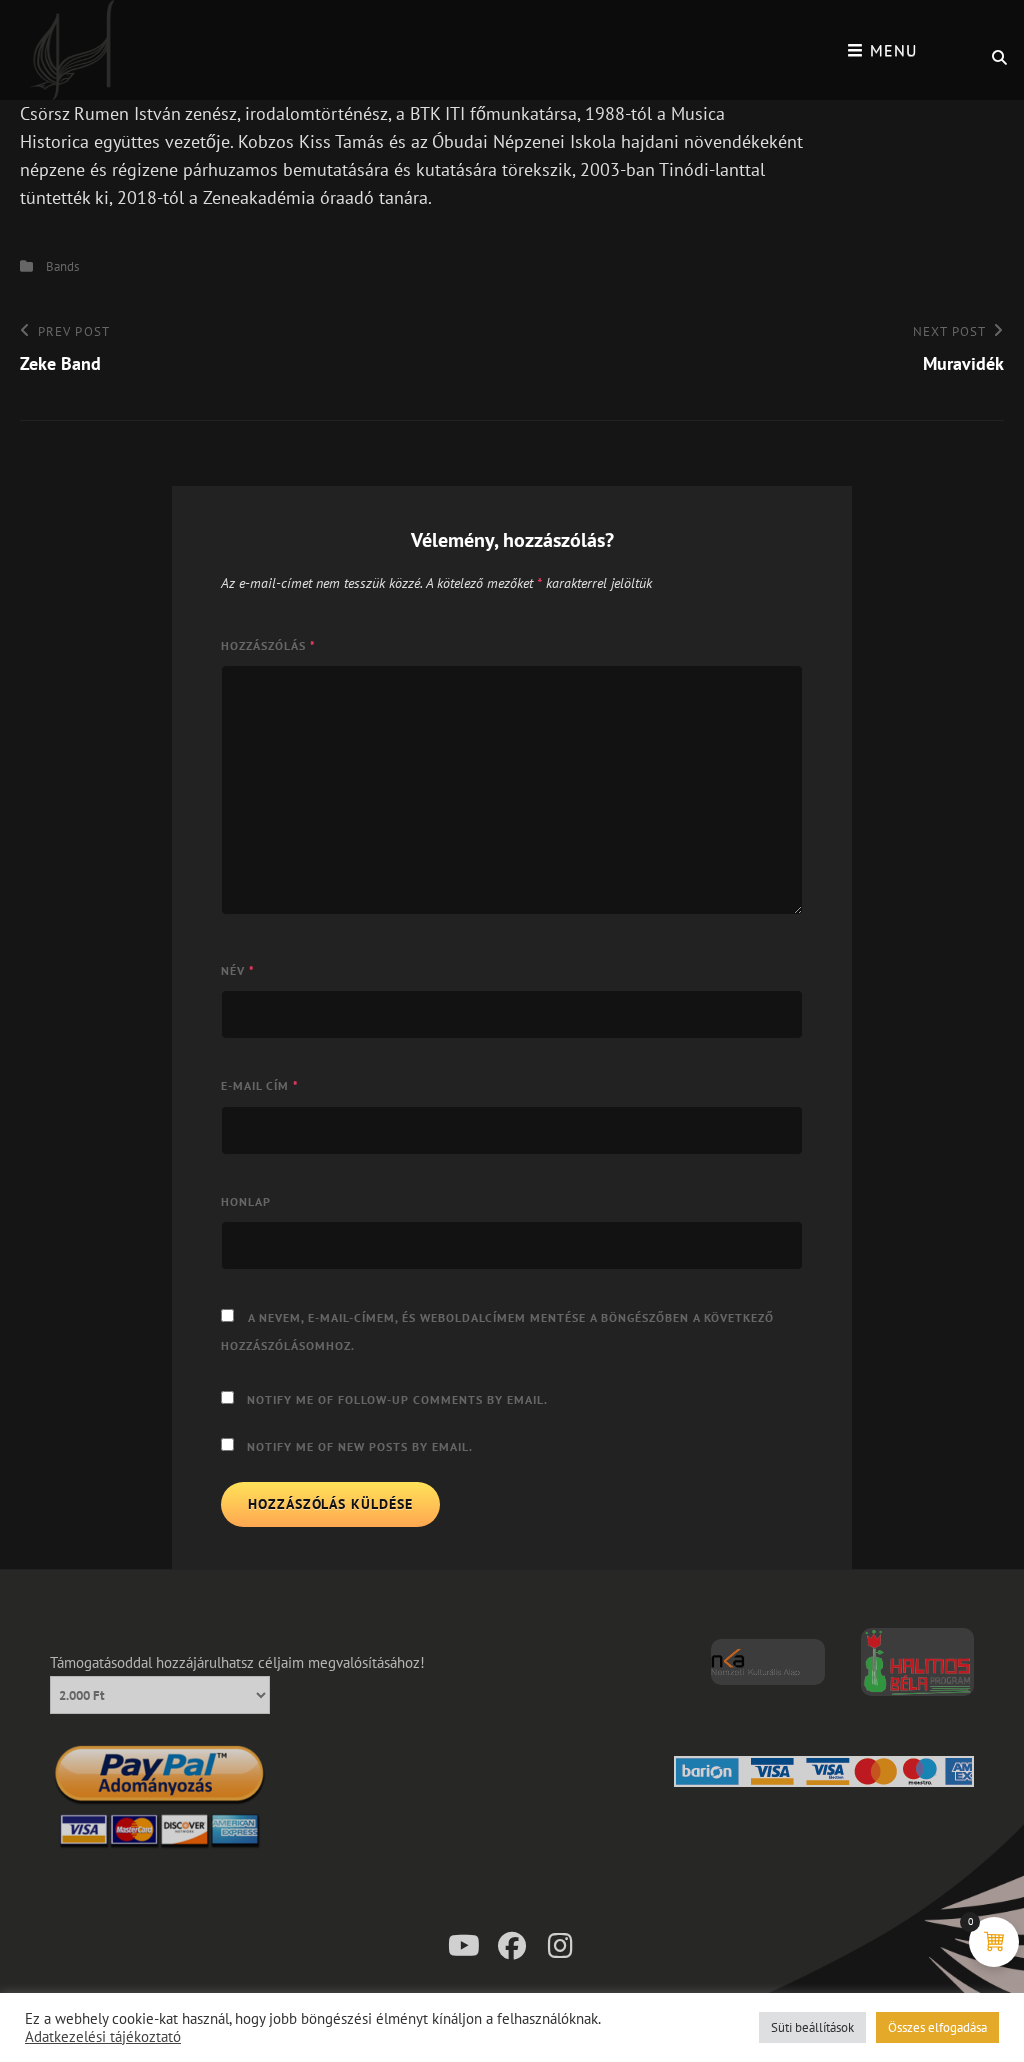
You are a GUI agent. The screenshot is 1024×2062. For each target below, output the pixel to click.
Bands (62, 266)
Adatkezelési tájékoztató (103, 2037)
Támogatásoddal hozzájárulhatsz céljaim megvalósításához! (237, 1662)
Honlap (246, 1201)
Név (238, 970)
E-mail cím (260, 1085)
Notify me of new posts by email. (360, 1446)
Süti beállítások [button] (812, 2027)
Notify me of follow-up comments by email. (397, 1399)
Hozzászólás (268, 645)
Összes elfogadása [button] (937, 2027)
